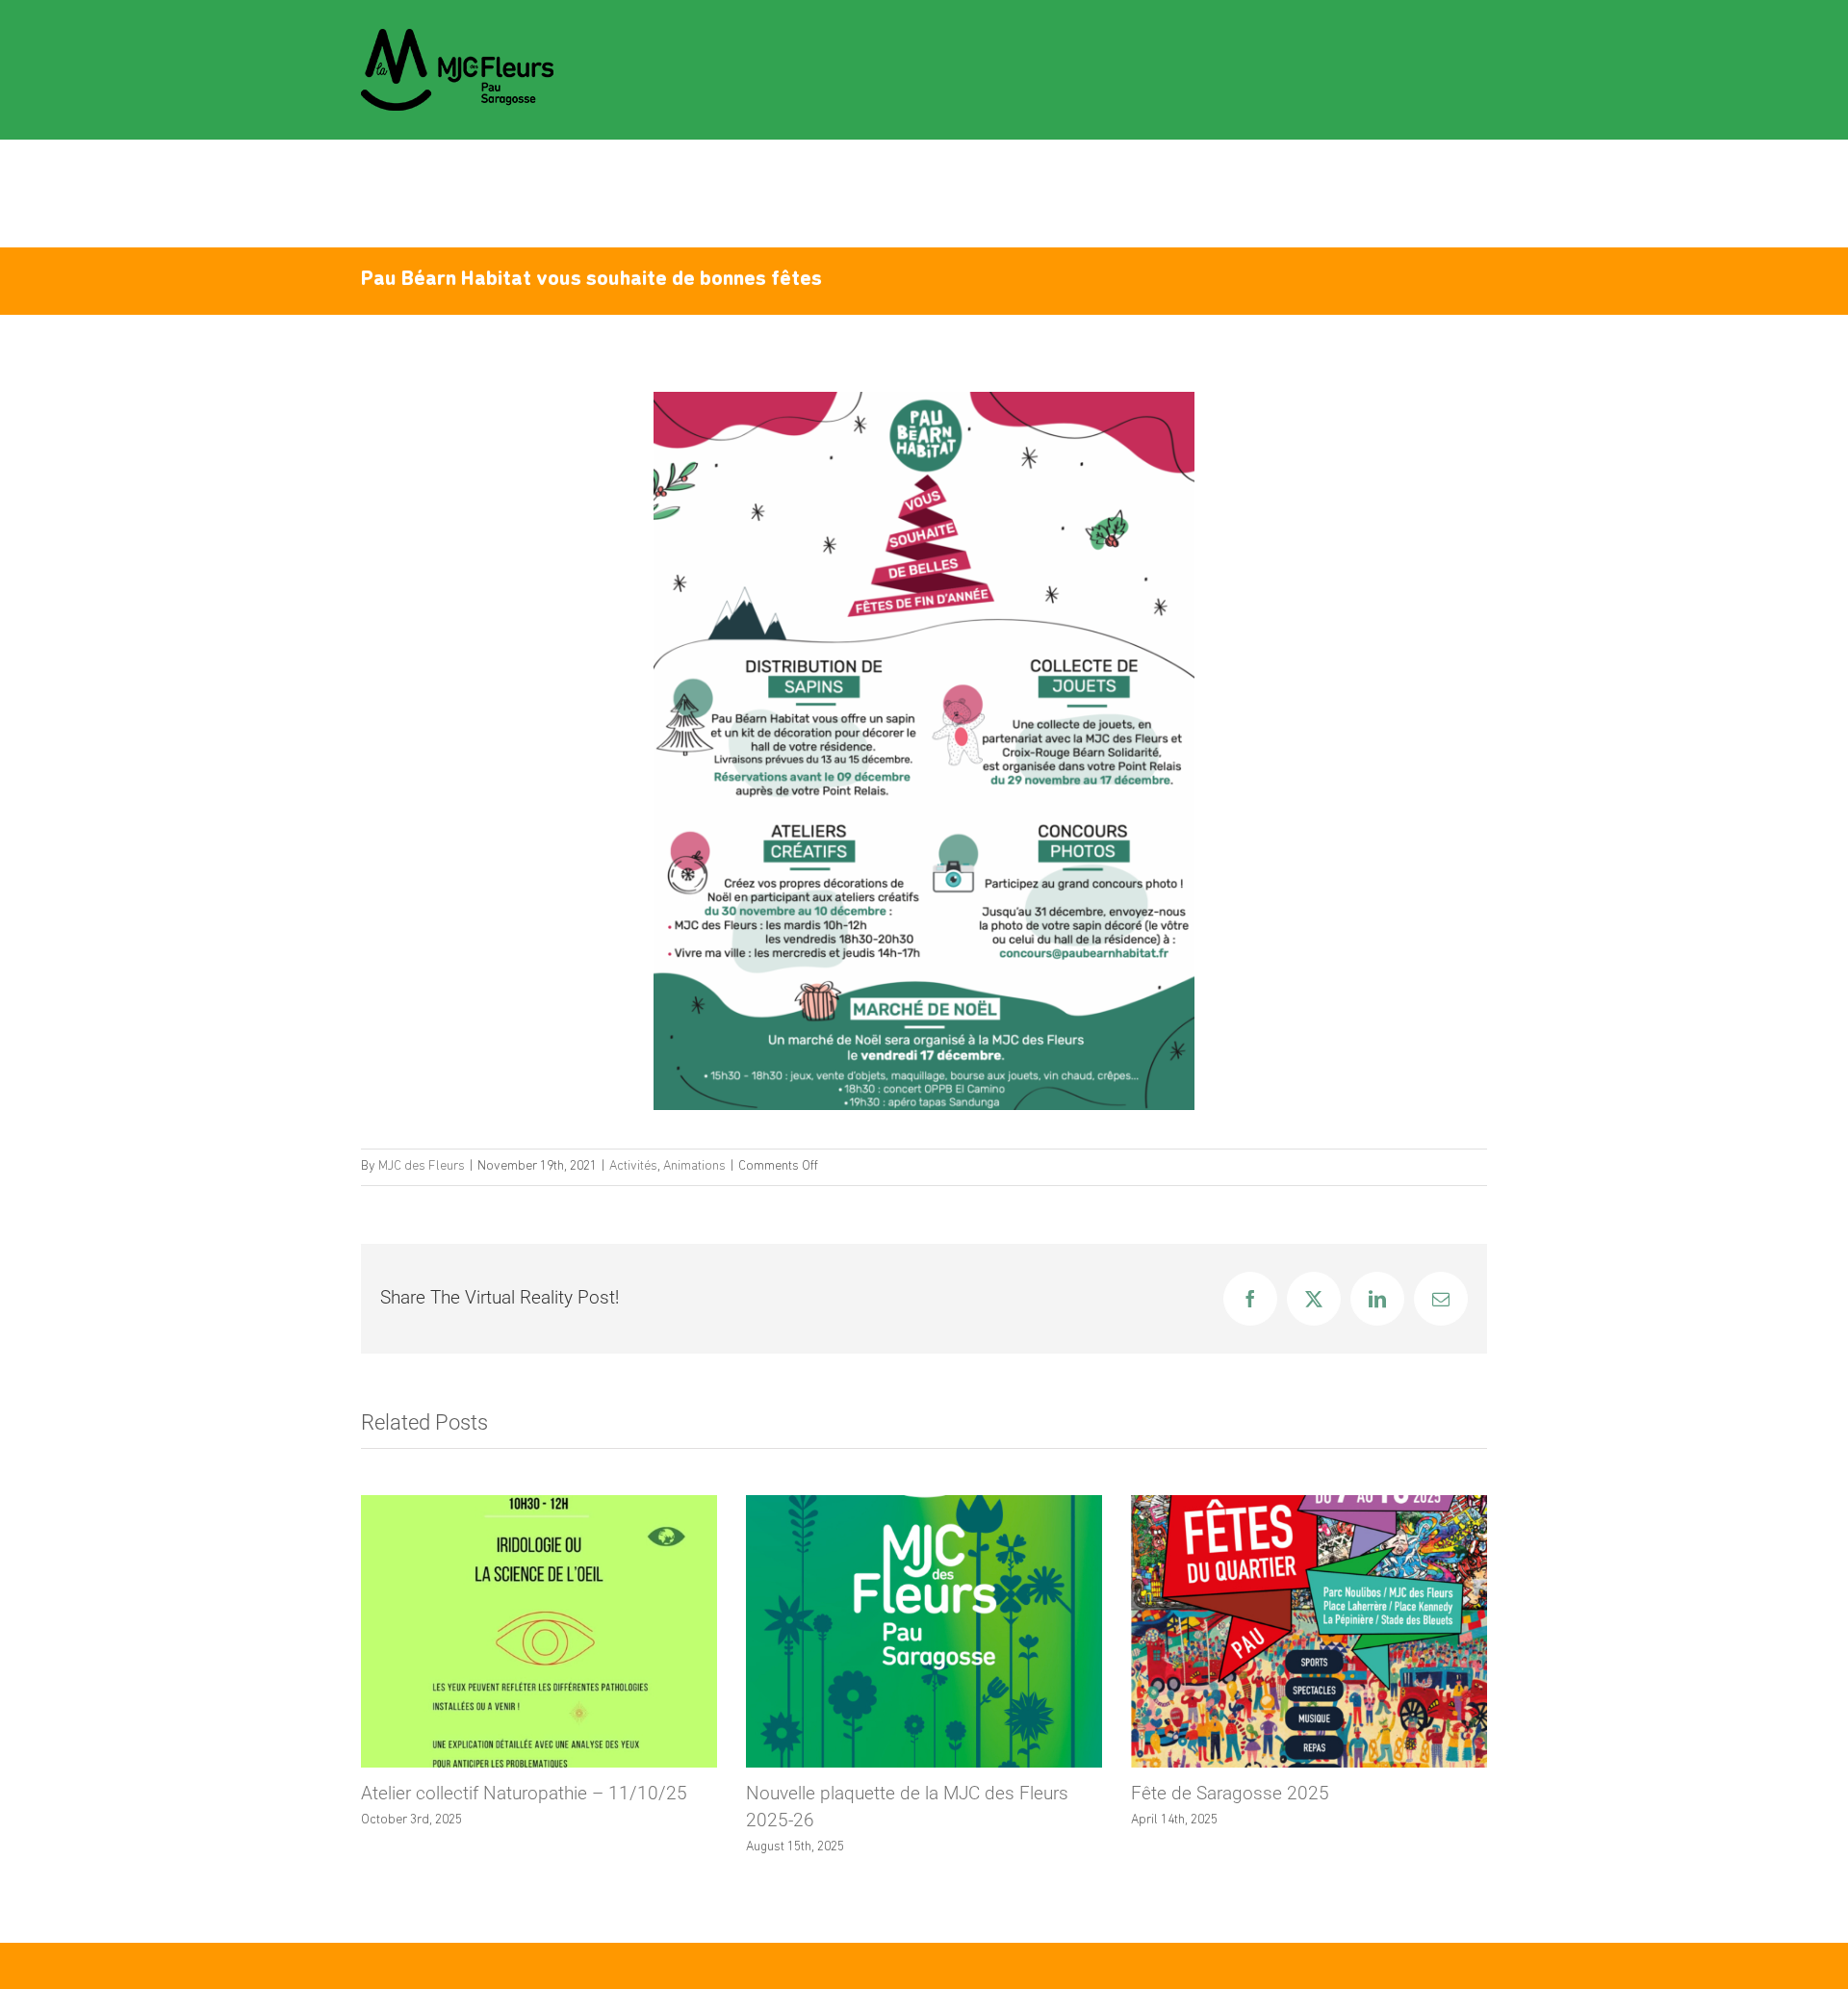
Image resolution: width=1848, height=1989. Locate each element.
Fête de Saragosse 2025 (1230, 1793)
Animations (694, 1166)
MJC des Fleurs (422, 1166)
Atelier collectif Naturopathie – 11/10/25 (524, 1793)
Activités (633, 1166)
